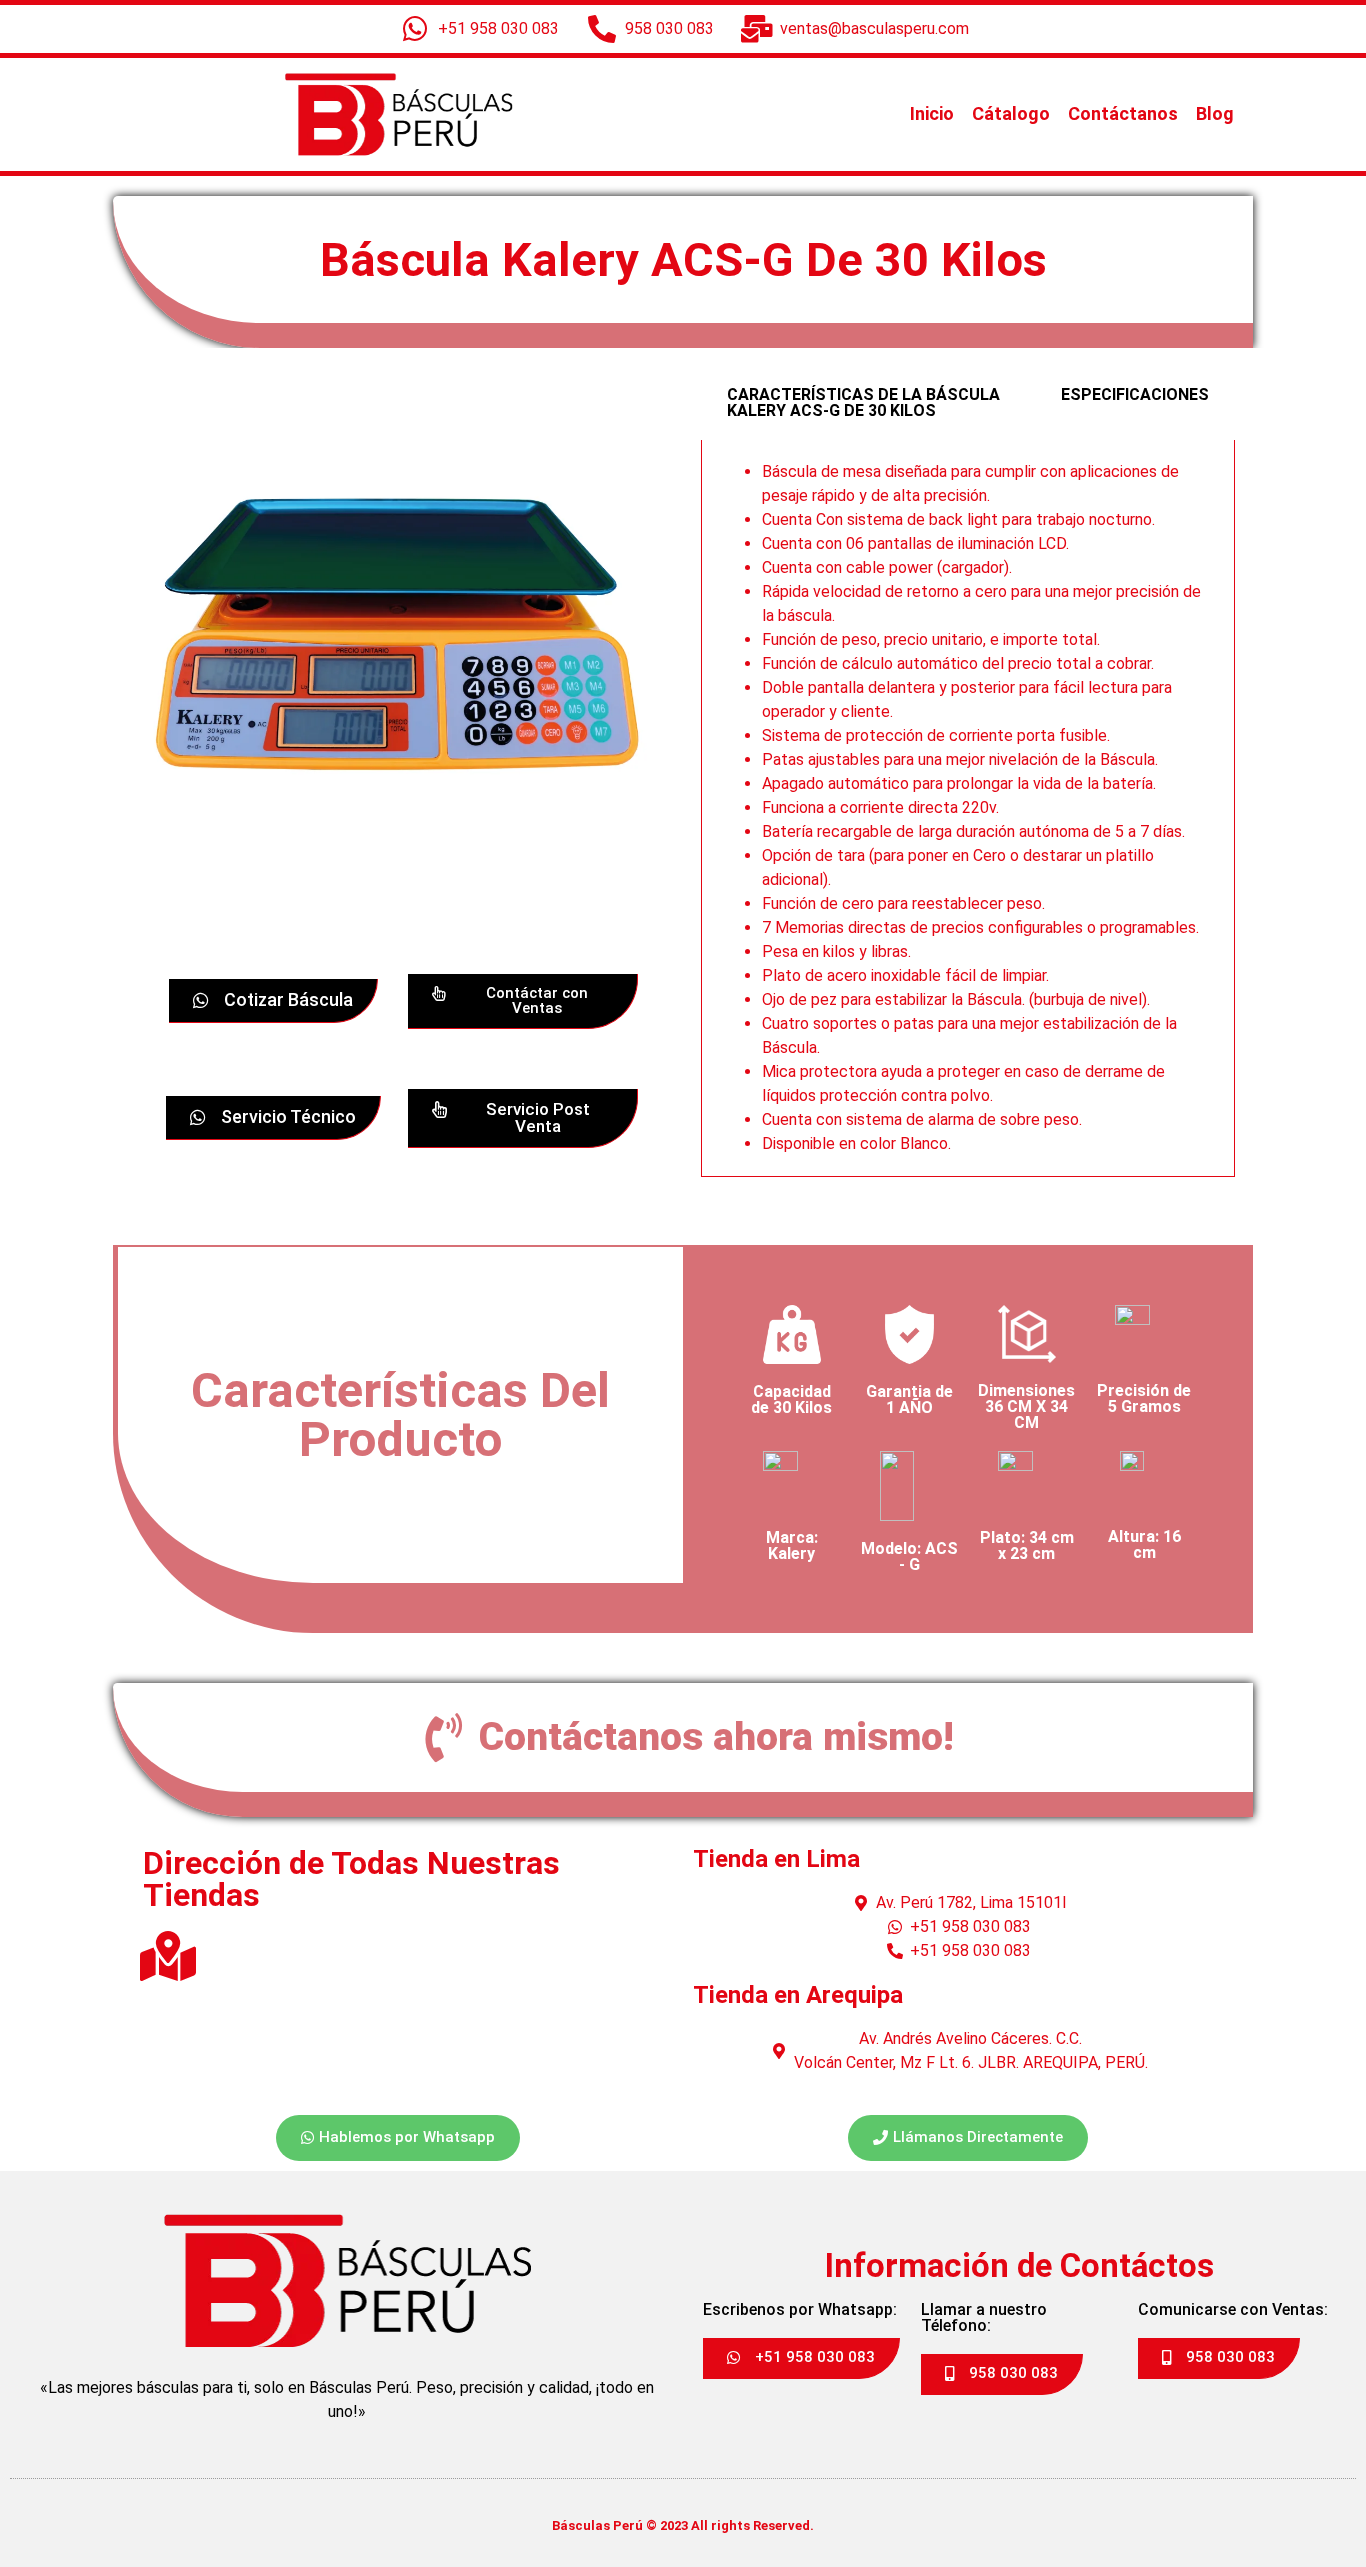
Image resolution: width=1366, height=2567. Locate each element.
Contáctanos (1123, 113)
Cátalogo (1011, 113)
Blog (1215, 113)
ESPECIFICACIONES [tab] (1135, 394)
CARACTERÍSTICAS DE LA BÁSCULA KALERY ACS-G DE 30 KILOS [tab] (863, 402)
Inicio (932, 113)
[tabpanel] (968, 808)
